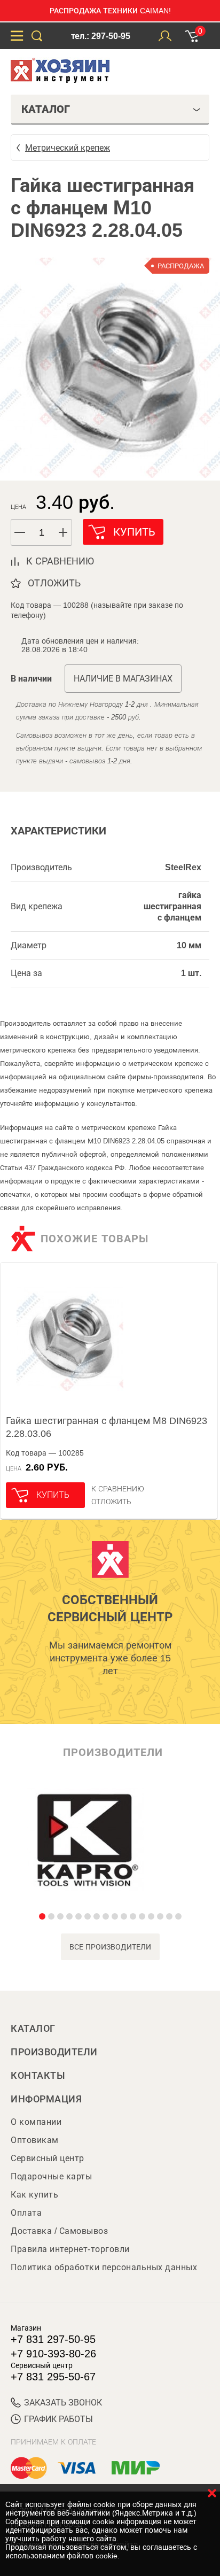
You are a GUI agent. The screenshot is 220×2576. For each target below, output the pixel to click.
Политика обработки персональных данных (104, 2267)
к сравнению (60, 561)
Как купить (34, 2195)
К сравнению (118, 1489)
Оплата (26, 2213)
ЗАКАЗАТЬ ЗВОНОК (63, 2403)
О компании (36, 2122)
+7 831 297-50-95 (53, 2339)
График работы (58, 2419)
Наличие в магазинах (123, 679)
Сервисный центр (48, 2158)
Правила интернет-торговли (70, 2249)
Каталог (33, 2029)
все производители (110, 1947)
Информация (46, 2099)
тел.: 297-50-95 (101, 36)
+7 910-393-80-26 (53, 2354)
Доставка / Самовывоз (59, 2231)
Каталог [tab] (46, 109)
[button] (64, 532)
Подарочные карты (51, 2176)
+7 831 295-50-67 (53, 2377)
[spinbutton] (42, 533)
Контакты (38, 2076)
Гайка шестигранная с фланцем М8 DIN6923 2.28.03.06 (107, 1427)
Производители (54, 2052)
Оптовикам (35, 2140)
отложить (54, 583)
